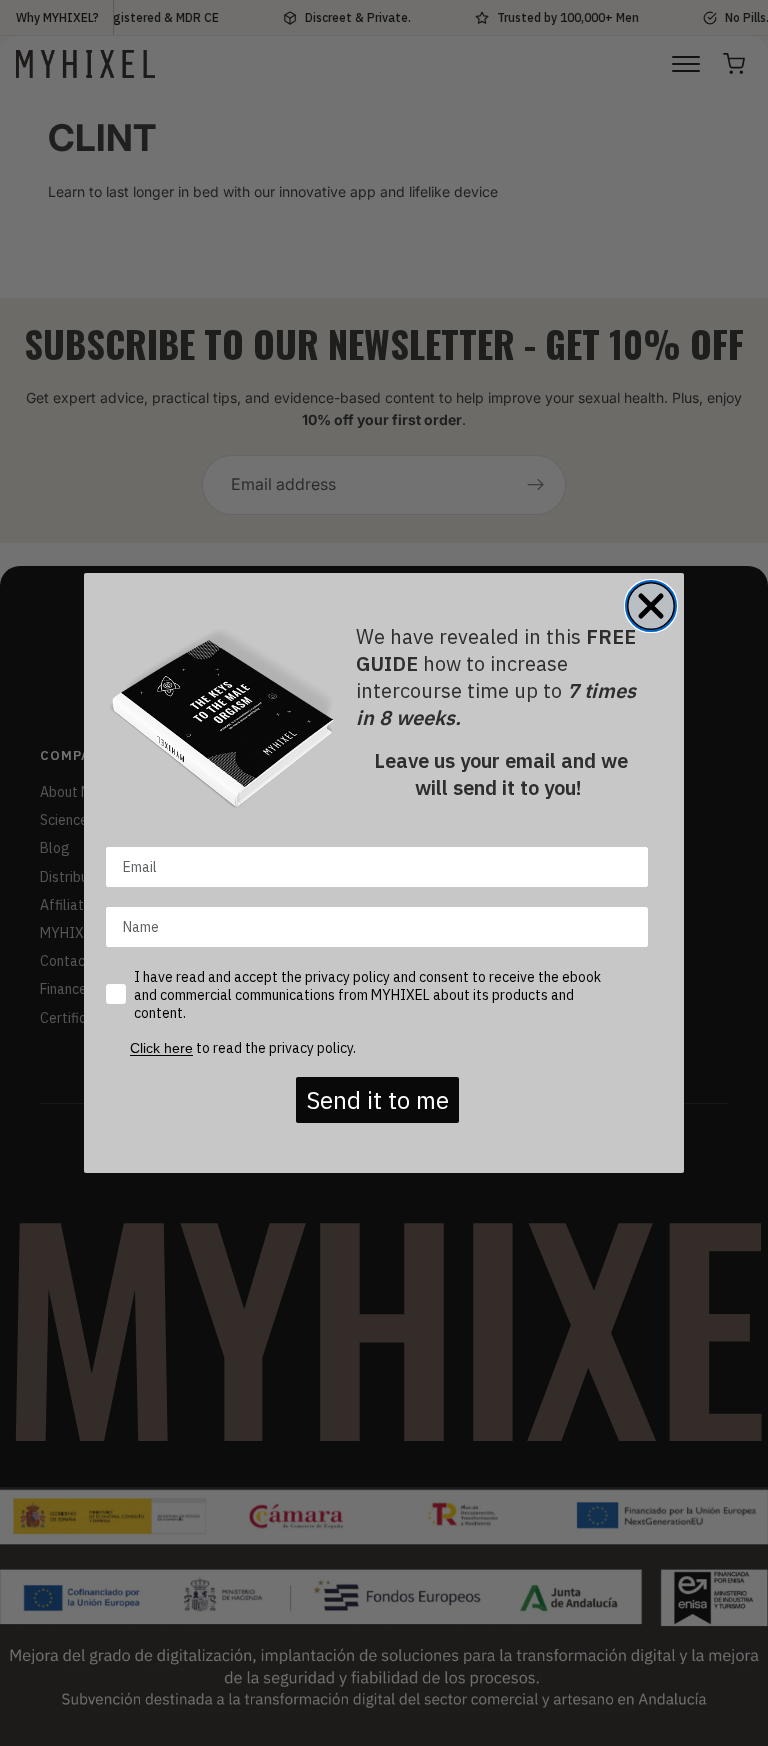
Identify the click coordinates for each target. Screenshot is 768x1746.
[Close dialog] (651, 606)
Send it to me (377, 1100)
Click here (161, 1048)
